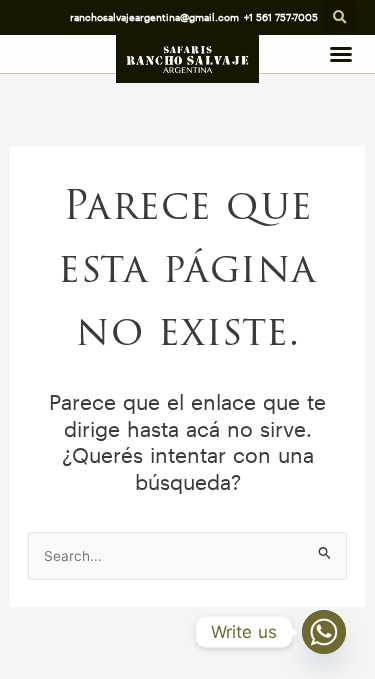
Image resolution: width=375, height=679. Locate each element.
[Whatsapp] (324, 632)
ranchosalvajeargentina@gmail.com (154, 17)
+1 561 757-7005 (281, 17)
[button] (339, 17)
